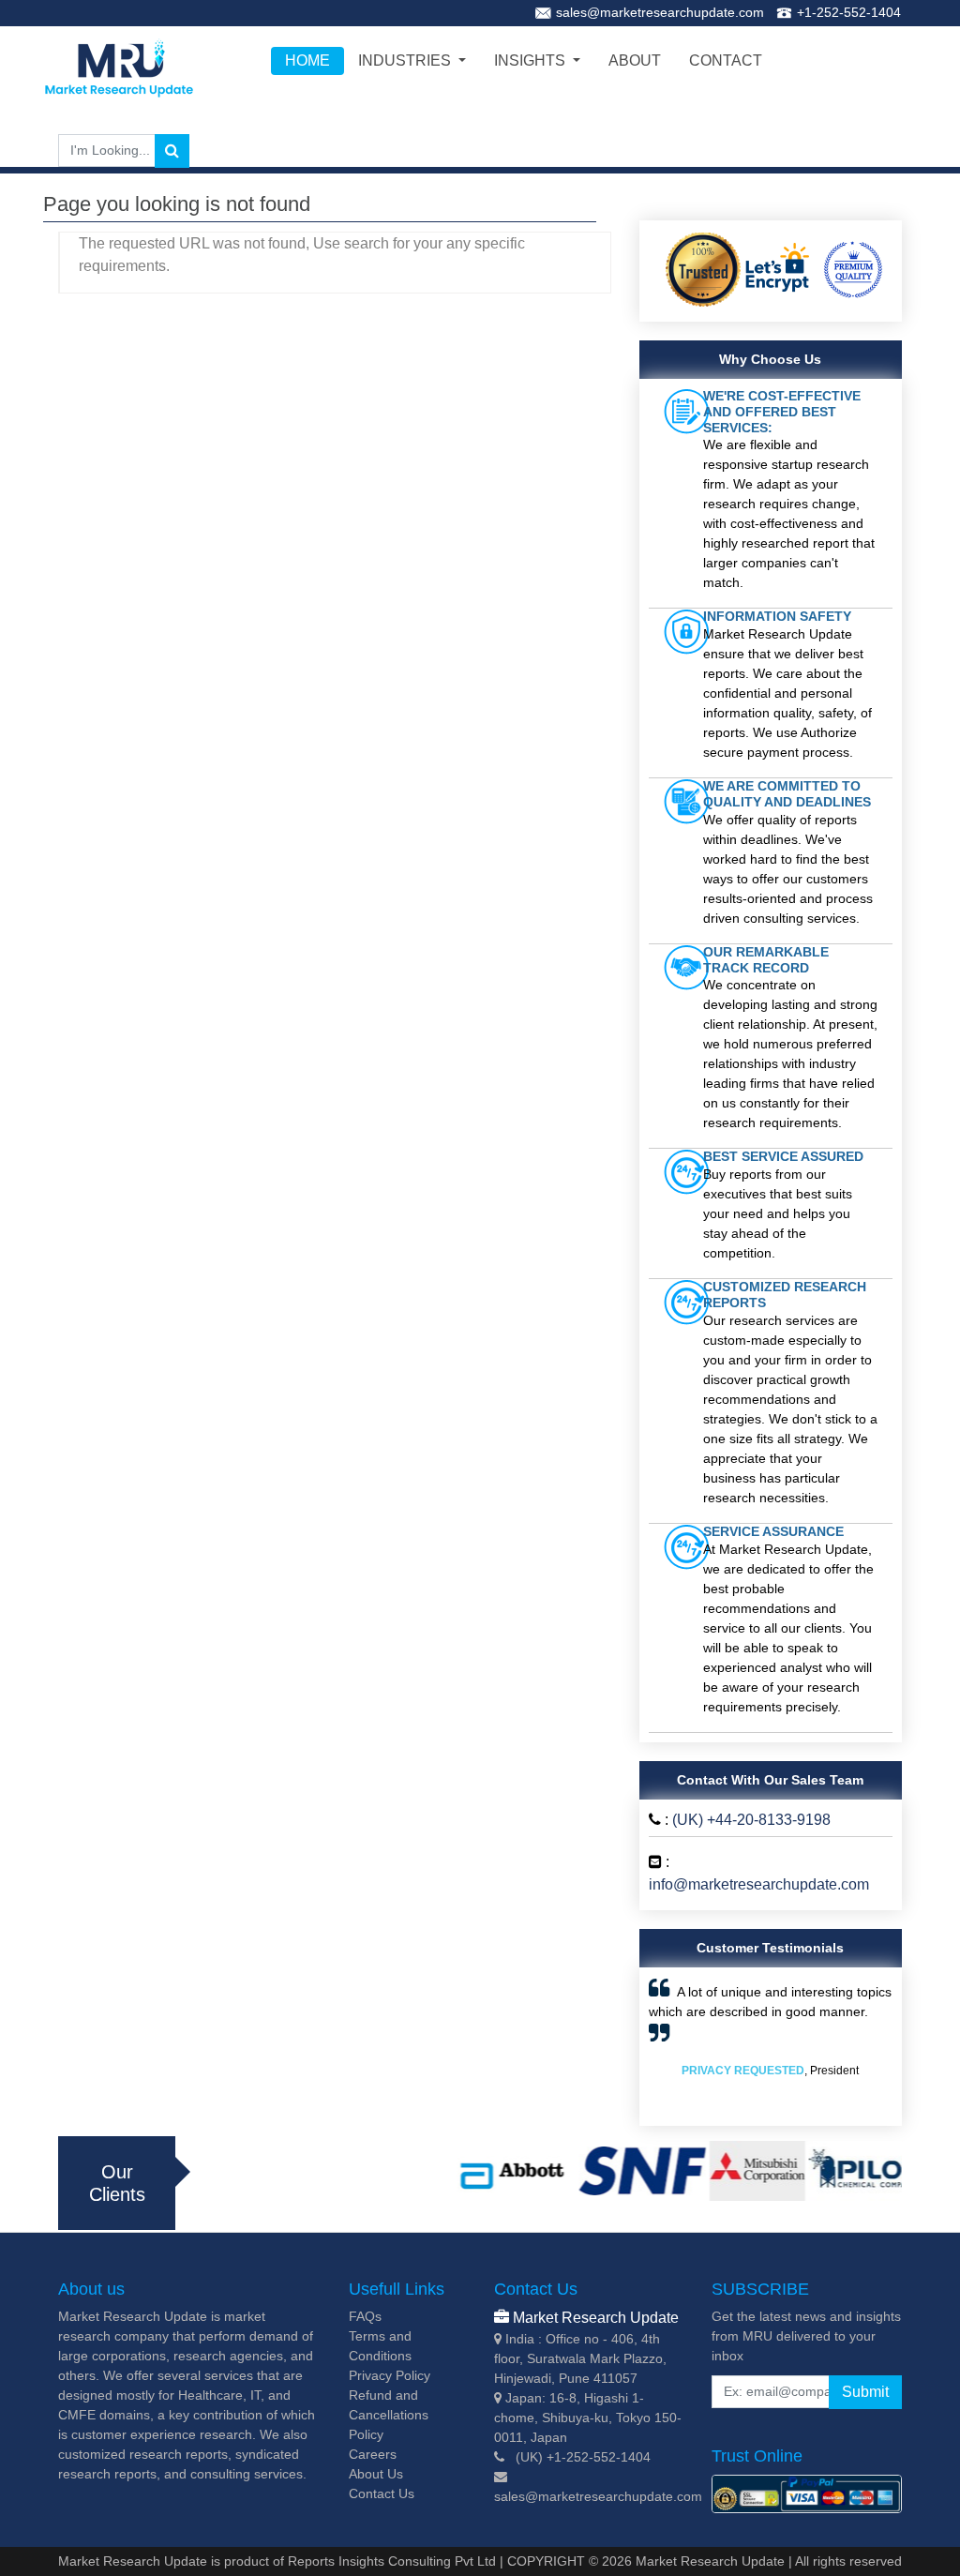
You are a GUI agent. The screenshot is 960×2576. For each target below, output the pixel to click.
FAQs (365, 2316)
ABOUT (635, 60)
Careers (373, 2454)
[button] (667, 2047)
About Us (376, 2474)
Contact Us (382, 2493)
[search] (172, 151)
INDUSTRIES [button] (406, 60)
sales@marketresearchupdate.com (660, 12)
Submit (865, 2392)
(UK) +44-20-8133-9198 (751, 1820)
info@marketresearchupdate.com (759, 1884)
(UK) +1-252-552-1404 (583, 2457)
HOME (307, 60)
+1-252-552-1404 (849, 12)
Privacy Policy (390, 2375)
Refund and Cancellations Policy (389, 2415)
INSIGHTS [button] (532, 60)
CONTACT (726, 60)
